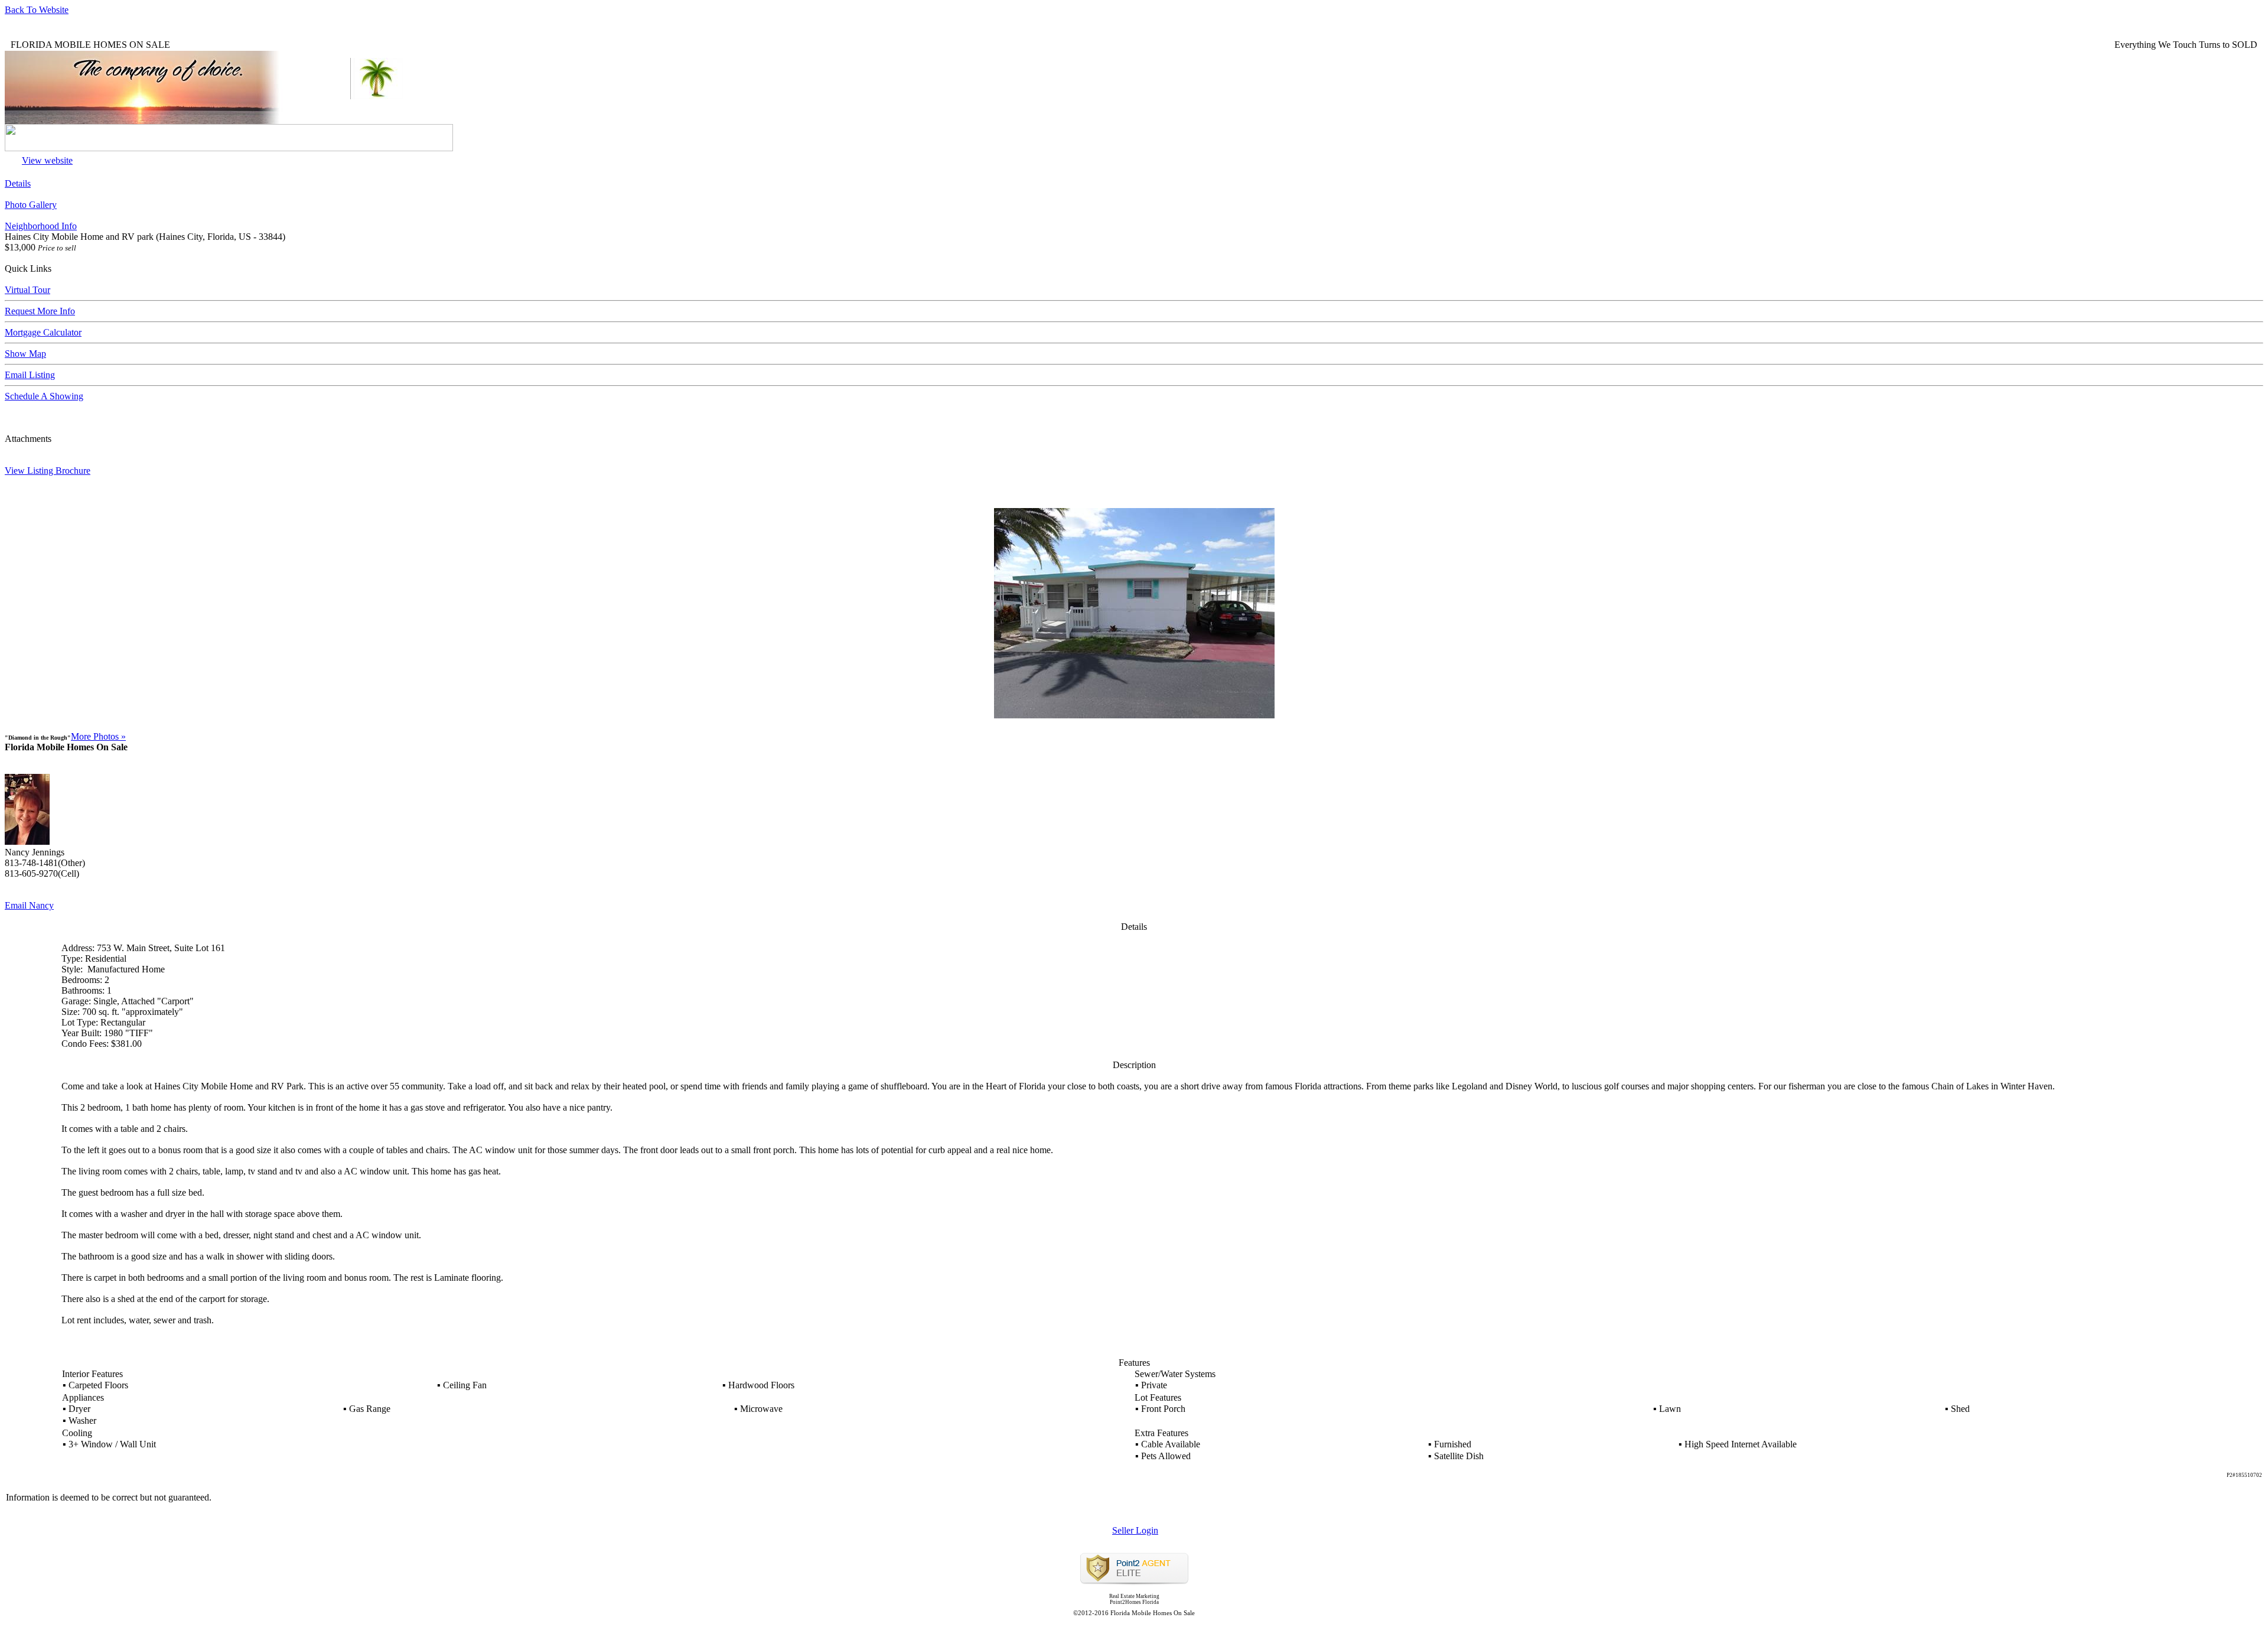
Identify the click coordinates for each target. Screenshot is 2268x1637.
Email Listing (30, 375)
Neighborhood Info (41, 226)
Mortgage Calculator (43, 332)
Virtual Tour (27, 290)
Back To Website (37, 10)
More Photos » (98, 736)
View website (47, 160)
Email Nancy (29, 905)
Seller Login (1135, 1530)
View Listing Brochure (48, 471)
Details (18, 183)
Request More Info (40, 311)
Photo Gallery (31, 205)
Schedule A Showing (44, 396)
